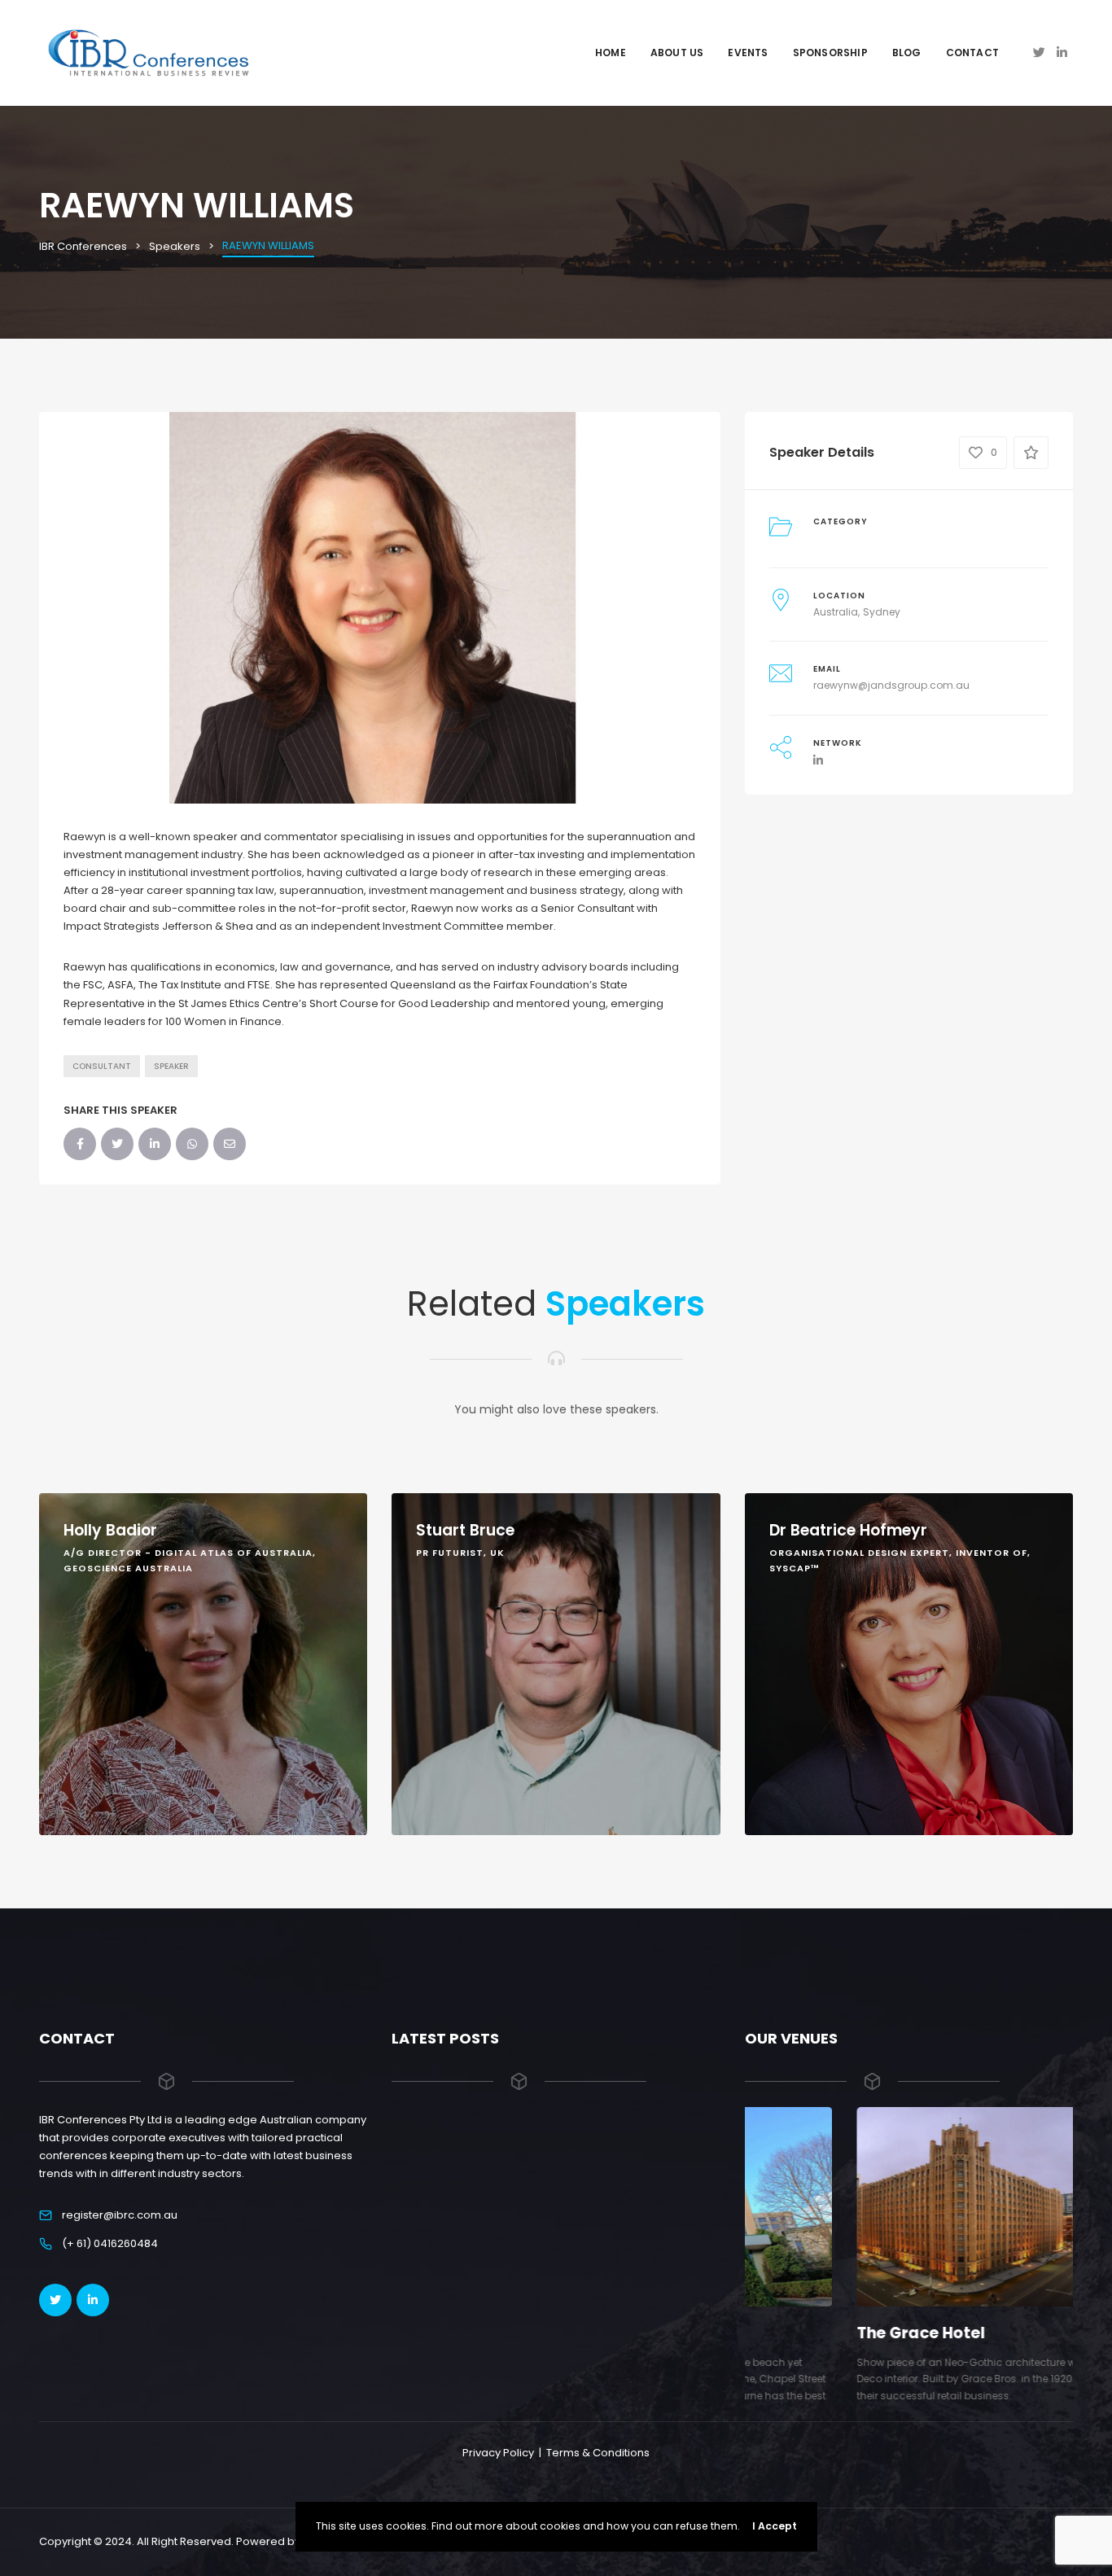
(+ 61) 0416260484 (110, 2243)
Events (748, 53)
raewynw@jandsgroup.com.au (891, 685)
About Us (677, 53)
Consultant (102, 1066)
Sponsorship (830, 53)
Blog (907, 53)
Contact (972, 53)
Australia (836, 612)
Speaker (171, 1066)
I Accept (775, 2526)
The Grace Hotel (809, 2333)
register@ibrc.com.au (120, 2215)
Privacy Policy (498, 2453)
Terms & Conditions (598, 2453)
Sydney (882, 612)
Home (611, 53)
